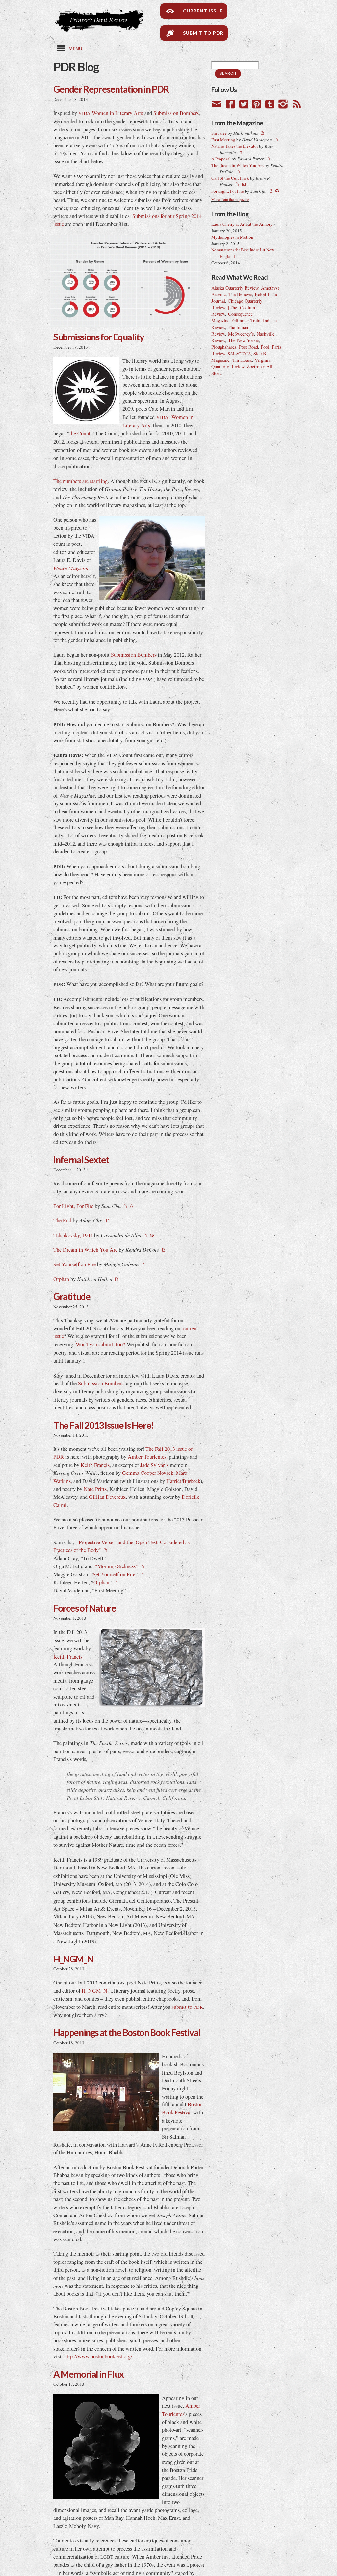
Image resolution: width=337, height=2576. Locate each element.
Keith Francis (95, 1465)
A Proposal (221, 159)
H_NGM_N (73, 1959)
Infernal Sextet (81, 1160)
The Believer (240, 294)
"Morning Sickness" (117, 1566)
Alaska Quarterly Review (235, 288)
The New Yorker (244, 340)
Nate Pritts (95, 1489)
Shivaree (219, 133)
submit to (187, 2007)
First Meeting (223, 140)
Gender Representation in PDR (111, 89)
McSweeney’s (241, 334)
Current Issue (198, 11)
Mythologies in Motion (232, 237)
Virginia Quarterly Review (241, 363)
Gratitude (72, 1296)
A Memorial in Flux (89, 2374)
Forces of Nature (85, 1608)
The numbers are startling (80, 481)
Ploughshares (224, 347)
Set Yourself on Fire (75, 1264)
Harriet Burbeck (183, 1481)
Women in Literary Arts (111, 113)
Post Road (248, 347)
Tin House (242, 360)
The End (62, 1220)
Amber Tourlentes (147, 1457)
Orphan (61, 1279)
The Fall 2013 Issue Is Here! (104, 1425)
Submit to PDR (198, 33)
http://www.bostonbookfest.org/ (98, 2356)
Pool (265, 347)
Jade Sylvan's (154, 1465)
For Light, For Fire (73, 1206)
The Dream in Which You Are (85, 1250)
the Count (80, 433)
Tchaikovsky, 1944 (73, 1235)
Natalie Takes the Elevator (235, 146)
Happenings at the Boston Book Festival (127, 2032)
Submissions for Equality (99, 337)
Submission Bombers (176, 113)
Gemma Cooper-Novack (148, 1473)
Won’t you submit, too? (100, 1344)
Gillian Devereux (107, 1497)
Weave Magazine (71, 568)
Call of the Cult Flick (230, 178)
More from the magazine (230, 200)
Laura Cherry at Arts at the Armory (242, 224)
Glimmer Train (246, 321)
